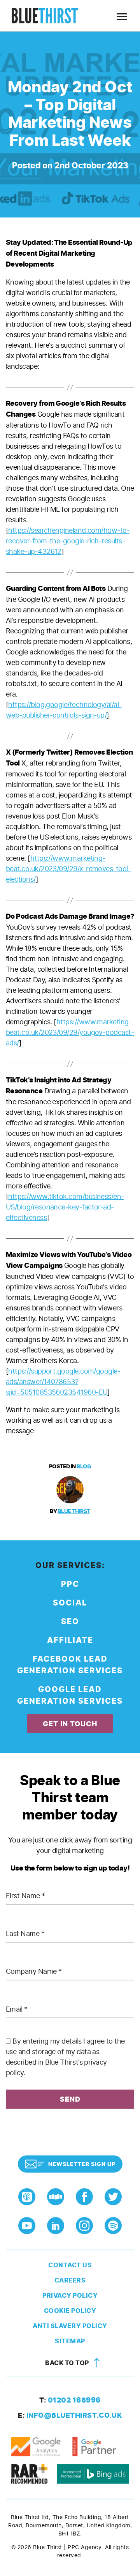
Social (70, 1603)
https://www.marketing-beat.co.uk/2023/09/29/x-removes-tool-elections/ (68, 869)
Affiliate (70, 1640)
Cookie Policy (70, 2311)
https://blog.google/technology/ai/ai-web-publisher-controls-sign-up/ (64, 710)
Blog (84, 1467)
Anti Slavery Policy (70, 2326)
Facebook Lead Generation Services (70, 1665)
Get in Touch (70, 1724)
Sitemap (70, 2341)
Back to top (68, 2363)
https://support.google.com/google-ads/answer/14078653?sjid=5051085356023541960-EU (63, 1382)
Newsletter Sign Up (82, 2164)
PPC (70, 1584)
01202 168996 (70, 2400)
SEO (70, 1622)
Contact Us (70, 2265)
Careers (70, 2280)
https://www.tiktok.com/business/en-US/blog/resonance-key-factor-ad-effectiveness (65, 1207)
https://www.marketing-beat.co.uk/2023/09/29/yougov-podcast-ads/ (70, 1032)
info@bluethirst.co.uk (70, 2415)
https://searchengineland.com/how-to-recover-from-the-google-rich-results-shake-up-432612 (68, 541)
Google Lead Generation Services (70, 1695)
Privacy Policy (70, 2296)
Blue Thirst (74, 1511)
